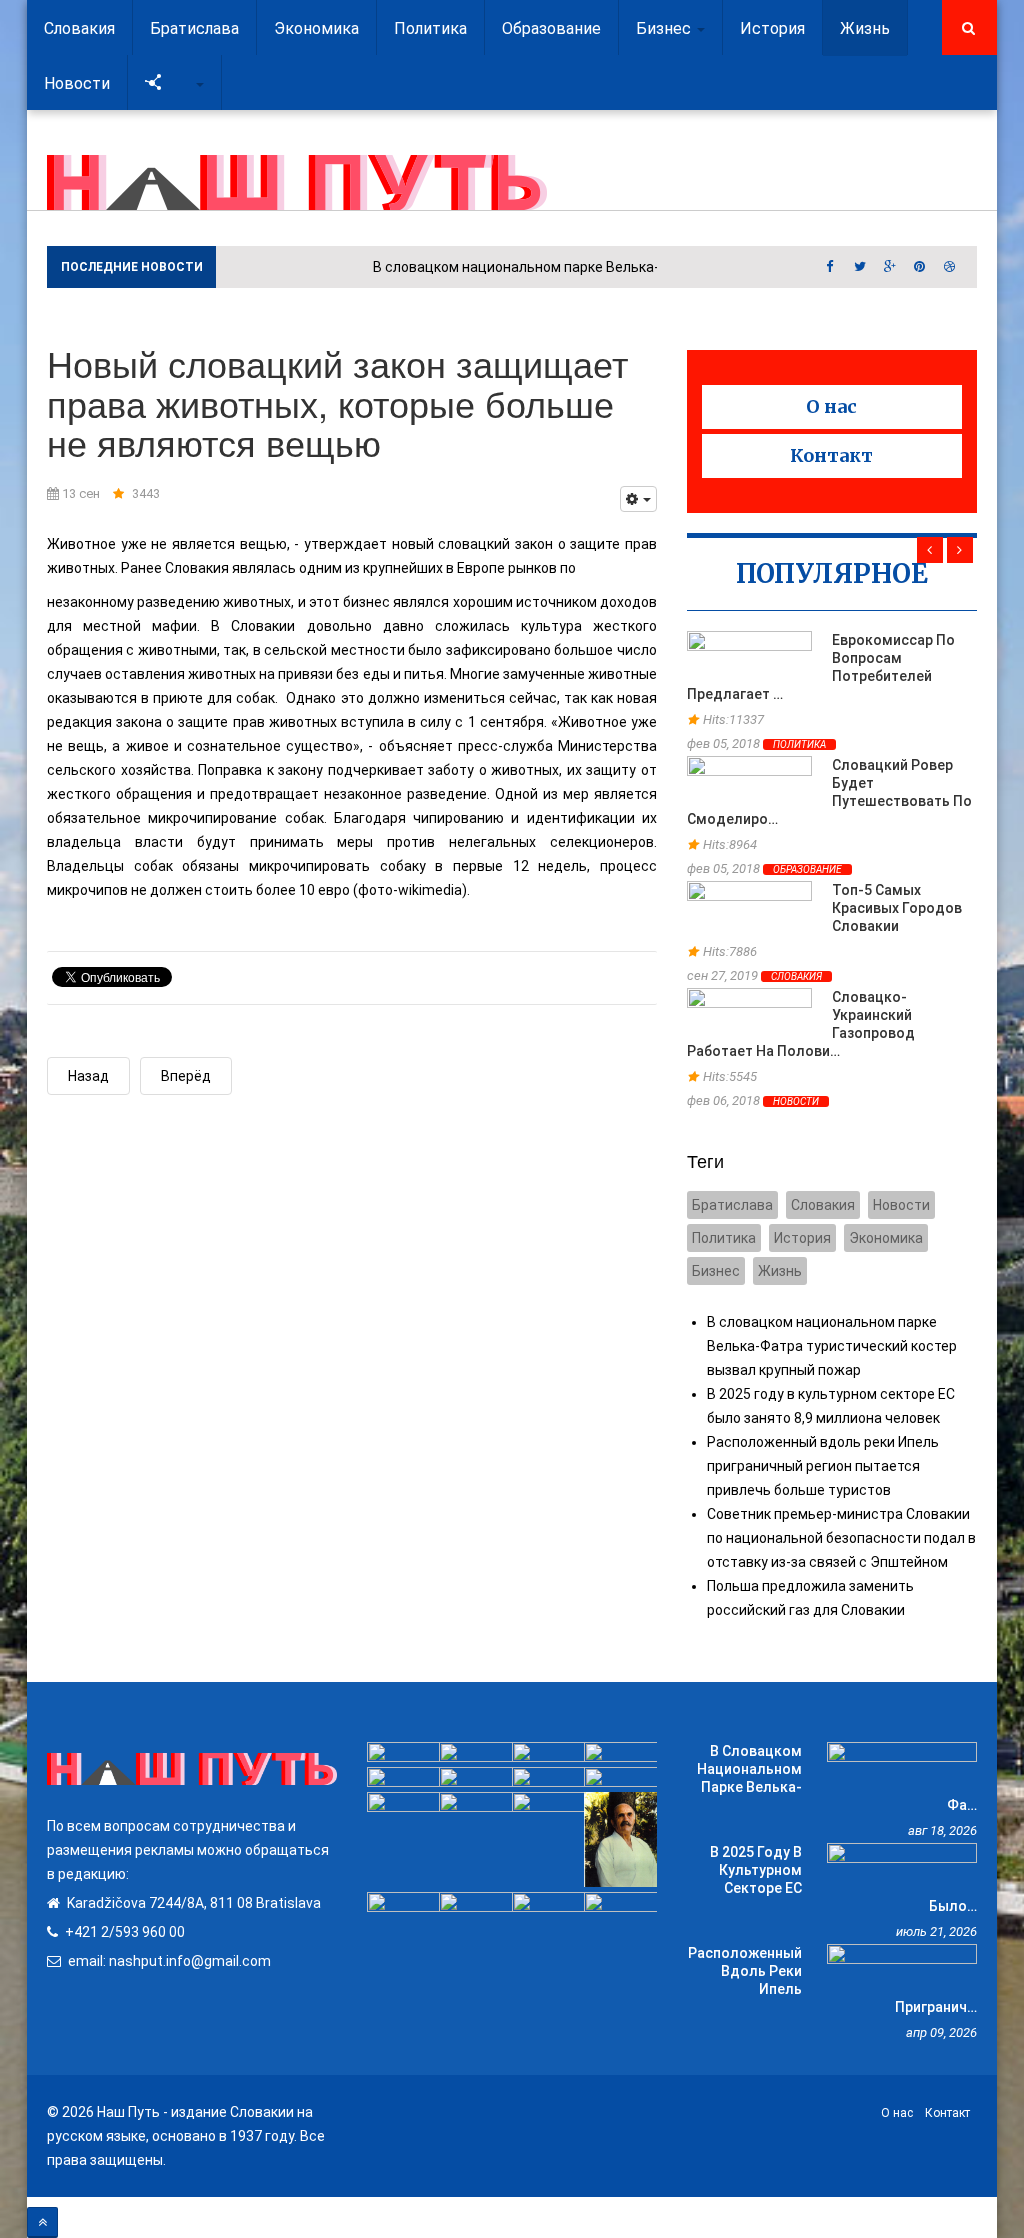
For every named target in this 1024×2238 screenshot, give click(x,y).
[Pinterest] (920, 267)
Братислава (732, 1205)
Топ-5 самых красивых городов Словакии (897, 908)
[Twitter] (860, 267)
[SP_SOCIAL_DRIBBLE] (950, 267)
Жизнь (780, 1271)
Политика (799, 744)
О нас (831, 406)
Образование (807, 869)
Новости (77, 83)
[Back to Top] (42, 2222)
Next (960, 550)
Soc (180, 83)
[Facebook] (830, 267)
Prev (930, 550)
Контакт (831, 455)
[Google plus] (890, 267)
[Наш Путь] (297, 182)
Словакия (796, 976)
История (802, 1238)
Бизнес (716, 1271)
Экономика (886, 1238)
